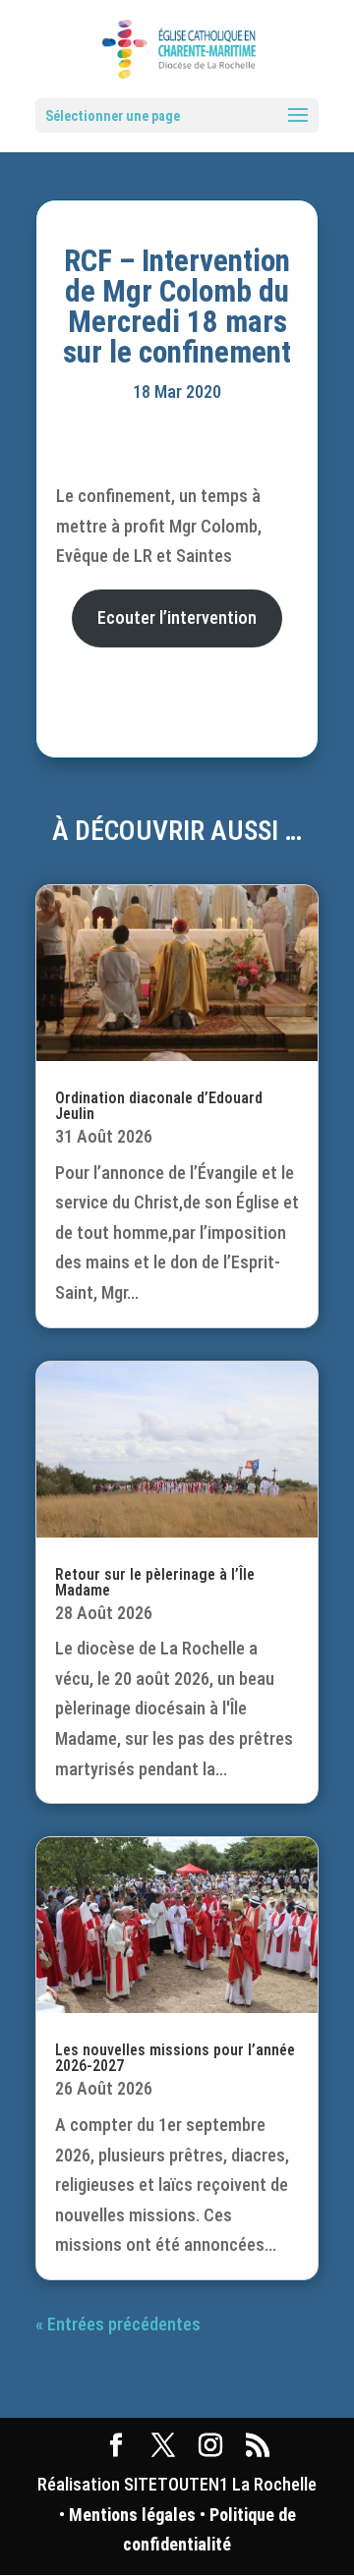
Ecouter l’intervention (177, 617)
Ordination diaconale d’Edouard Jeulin (159, 1106)
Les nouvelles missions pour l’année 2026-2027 (175, 2058)
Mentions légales (132, 2515)
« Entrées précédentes (118, 2324)
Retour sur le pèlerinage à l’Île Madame (155, 1582)
